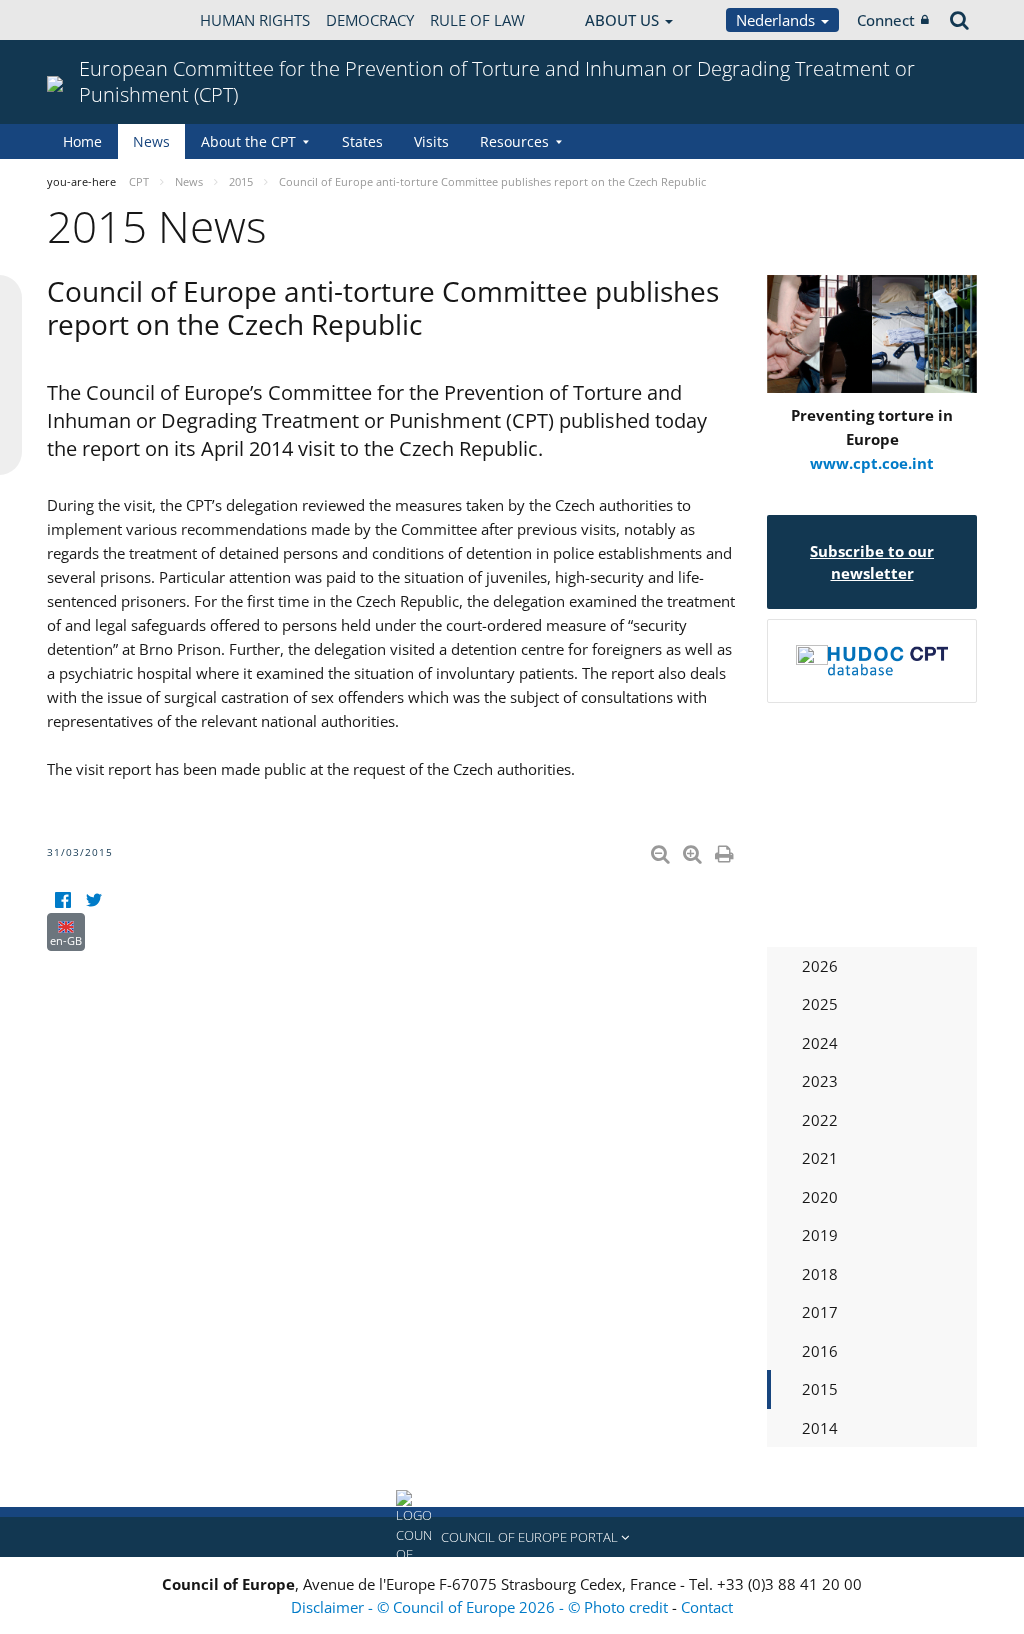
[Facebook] (62, 900)
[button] (512, 1537)
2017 (820, 1312)
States (362, 141)
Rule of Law (477, 20)
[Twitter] (93, 900)
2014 (820, 1428)
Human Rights (255, 20)
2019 (820, 1235)
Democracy (370, 20)
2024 (820, 1043)
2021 (820, 1158)
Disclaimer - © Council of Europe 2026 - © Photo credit (481, 1607)
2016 (820, 1351)
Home (82, 141)
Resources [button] (514, 141)
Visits (431, 141)
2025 (820, 1004)
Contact (707, 1607)
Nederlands (777, 20)
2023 (820, 1081)
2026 (820, 966)
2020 (820, 1197)
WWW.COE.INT (97, 20)
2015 (820, 1389)
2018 (820, 1274)
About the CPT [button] (248, 141)
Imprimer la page (726, 850)
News (151, 141)
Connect (886, 20)
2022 (820, 1120)
